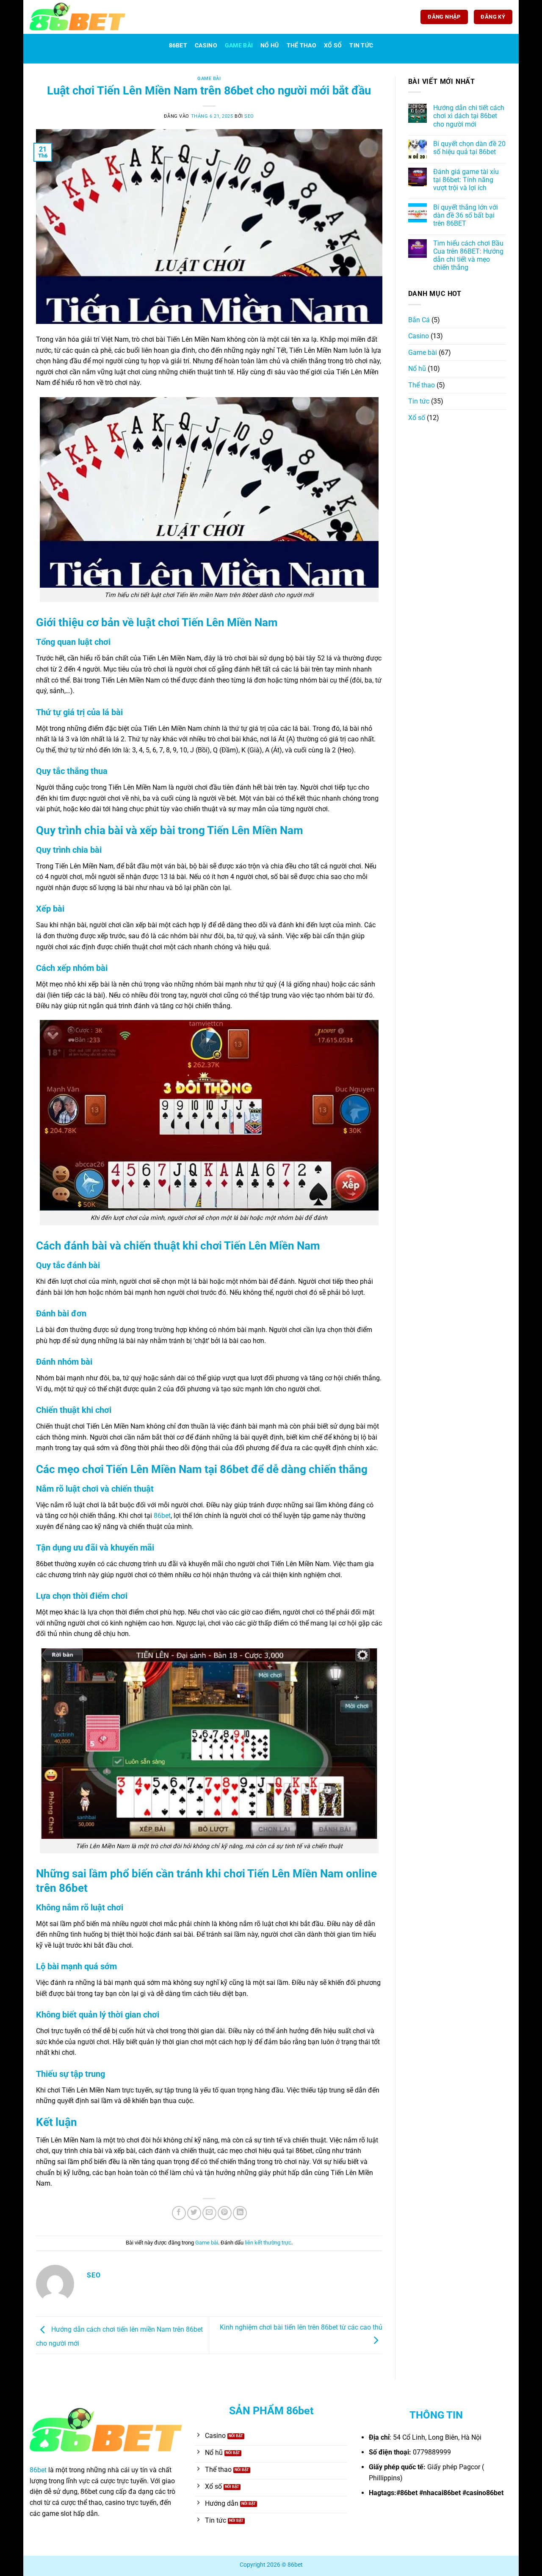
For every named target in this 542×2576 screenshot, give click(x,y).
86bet (162, 1516)
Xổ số (333, 46)
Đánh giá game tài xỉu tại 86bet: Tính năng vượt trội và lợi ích (466, 180)
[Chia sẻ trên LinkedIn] (240, 2213)
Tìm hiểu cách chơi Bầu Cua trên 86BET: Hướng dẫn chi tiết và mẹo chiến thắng (468, 256)
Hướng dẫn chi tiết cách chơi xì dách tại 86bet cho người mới (469, 116)
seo (249, 116)
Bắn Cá (419, 320)
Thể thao (301, 46)
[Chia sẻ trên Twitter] (194, 2213)
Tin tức (361, 46)
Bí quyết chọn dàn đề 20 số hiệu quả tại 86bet (469, 148)
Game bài (239, 46)
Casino (206, 46)
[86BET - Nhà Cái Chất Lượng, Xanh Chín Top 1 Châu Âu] (77, 17)
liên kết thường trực (268, 2243)
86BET (178, 46)
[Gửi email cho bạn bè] (209, 2213)
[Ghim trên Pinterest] (225, 2213)
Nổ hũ (270, 46)
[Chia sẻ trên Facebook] (179, 2213)
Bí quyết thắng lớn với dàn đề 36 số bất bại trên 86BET (466, 215)
